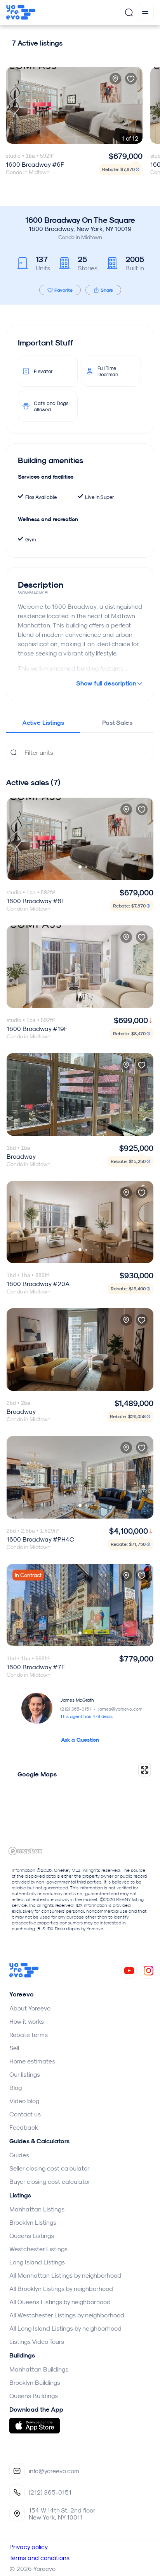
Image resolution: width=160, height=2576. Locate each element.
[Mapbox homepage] (25, 1851)
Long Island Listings (37, 2262)
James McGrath (77, 1700)
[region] (80, 1809)
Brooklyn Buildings (35, 2382)
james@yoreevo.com (120, 1709)
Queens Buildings (34, 2396)
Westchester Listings (38, 2249)
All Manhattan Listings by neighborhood (65, 2275)
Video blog (24, 2101)
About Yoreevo (30, 2008)
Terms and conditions (39, 2558)
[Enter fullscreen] (145, 1770)
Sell (14, 2048)
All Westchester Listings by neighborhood (67, 2315)
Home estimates (32, 2061)
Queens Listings (32, 2236)
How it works (27, 2021)
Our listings (25, 2074)
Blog (16, 2088)
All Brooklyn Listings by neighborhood (61, 2289)
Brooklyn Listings (33, 2222)
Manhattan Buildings (39, 2369)
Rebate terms (29, 2035)
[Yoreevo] (24, 1975)
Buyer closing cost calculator (50, 2181)
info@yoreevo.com (54, 2471)
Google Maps (37, 1774)
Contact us (25, 2114)
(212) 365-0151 (78, 1709)
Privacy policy (29, 2547)
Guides (19, 2155)
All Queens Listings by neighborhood (60, 2302)
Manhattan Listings (37, 2209)
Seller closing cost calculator (50, 2168)
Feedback (24, 2127)
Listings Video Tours (37, 2342)
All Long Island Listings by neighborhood (65, 2328)
